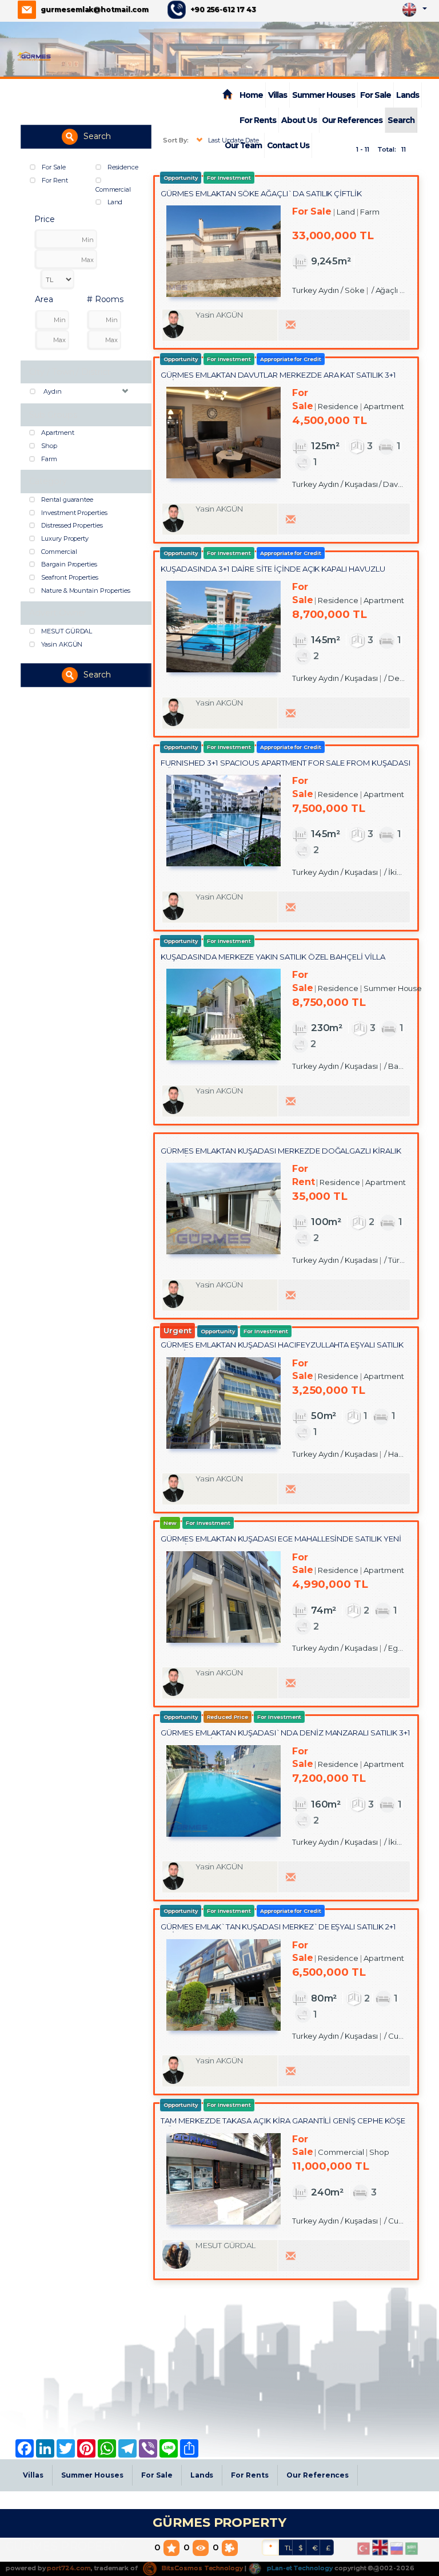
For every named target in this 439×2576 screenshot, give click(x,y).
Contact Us (288, 145)
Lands (408, 95)
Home (251, 95)
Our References (352, 120)
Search (401, 120)
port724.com (69, 2568)
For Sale (376, 95)
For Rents (258, 120)
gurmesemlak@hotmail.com (95, 9)
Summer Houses (324, 95)
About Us (299, 120)
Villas (278, 95)
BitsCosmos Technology (201, 2568)
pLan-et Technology (299, 2568)
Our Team (243, 145)
